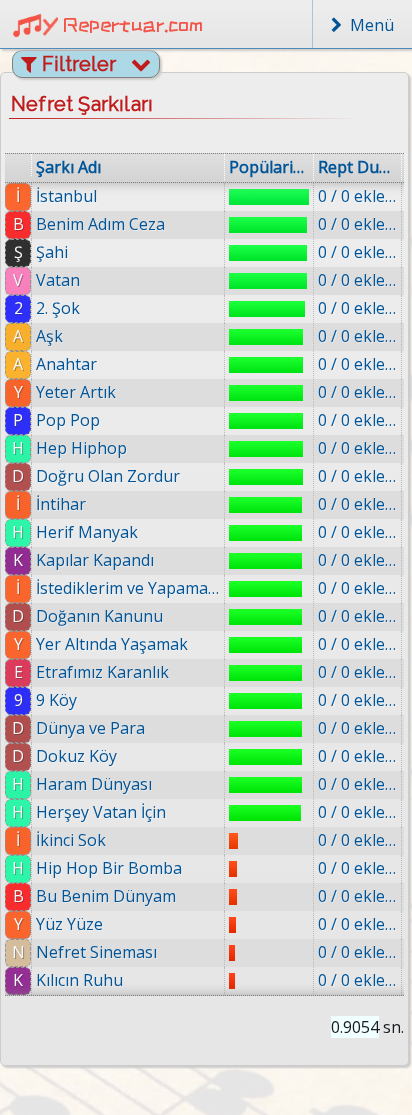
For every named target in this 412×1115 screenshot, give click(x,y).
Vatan (58, 280)
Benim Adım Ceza (100, 224)
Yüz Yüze (69, 924)
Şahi (52, 252)
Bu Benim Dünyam (106, 896)
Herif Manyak (87, 532)
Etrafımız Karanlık (102, 672)
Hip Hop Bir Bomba (109, 868)
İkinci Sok (71, 840)
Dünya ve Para (90, 728)
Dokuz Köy (76, 756)
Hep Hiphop (81, 448)
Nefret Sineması (96, 952)
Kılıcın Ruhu (79, 980)
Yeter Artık (76, 392)
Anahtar (66, 364)
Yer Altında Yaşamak (112, 644)
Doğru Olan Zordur (108, 476)
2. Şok (58, 308)
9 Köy (56, 700)
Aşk (49, 336)
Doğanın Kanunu (99, 616)
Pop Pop (68, 420)
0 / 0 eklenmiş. (357, 196)
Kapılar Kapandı (95, 560)
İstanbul (66, 196)
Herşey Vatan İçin (101, 812)
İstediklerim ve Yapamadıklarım (128, 588)
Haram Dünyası (94, 784)
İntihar (61, 504)
